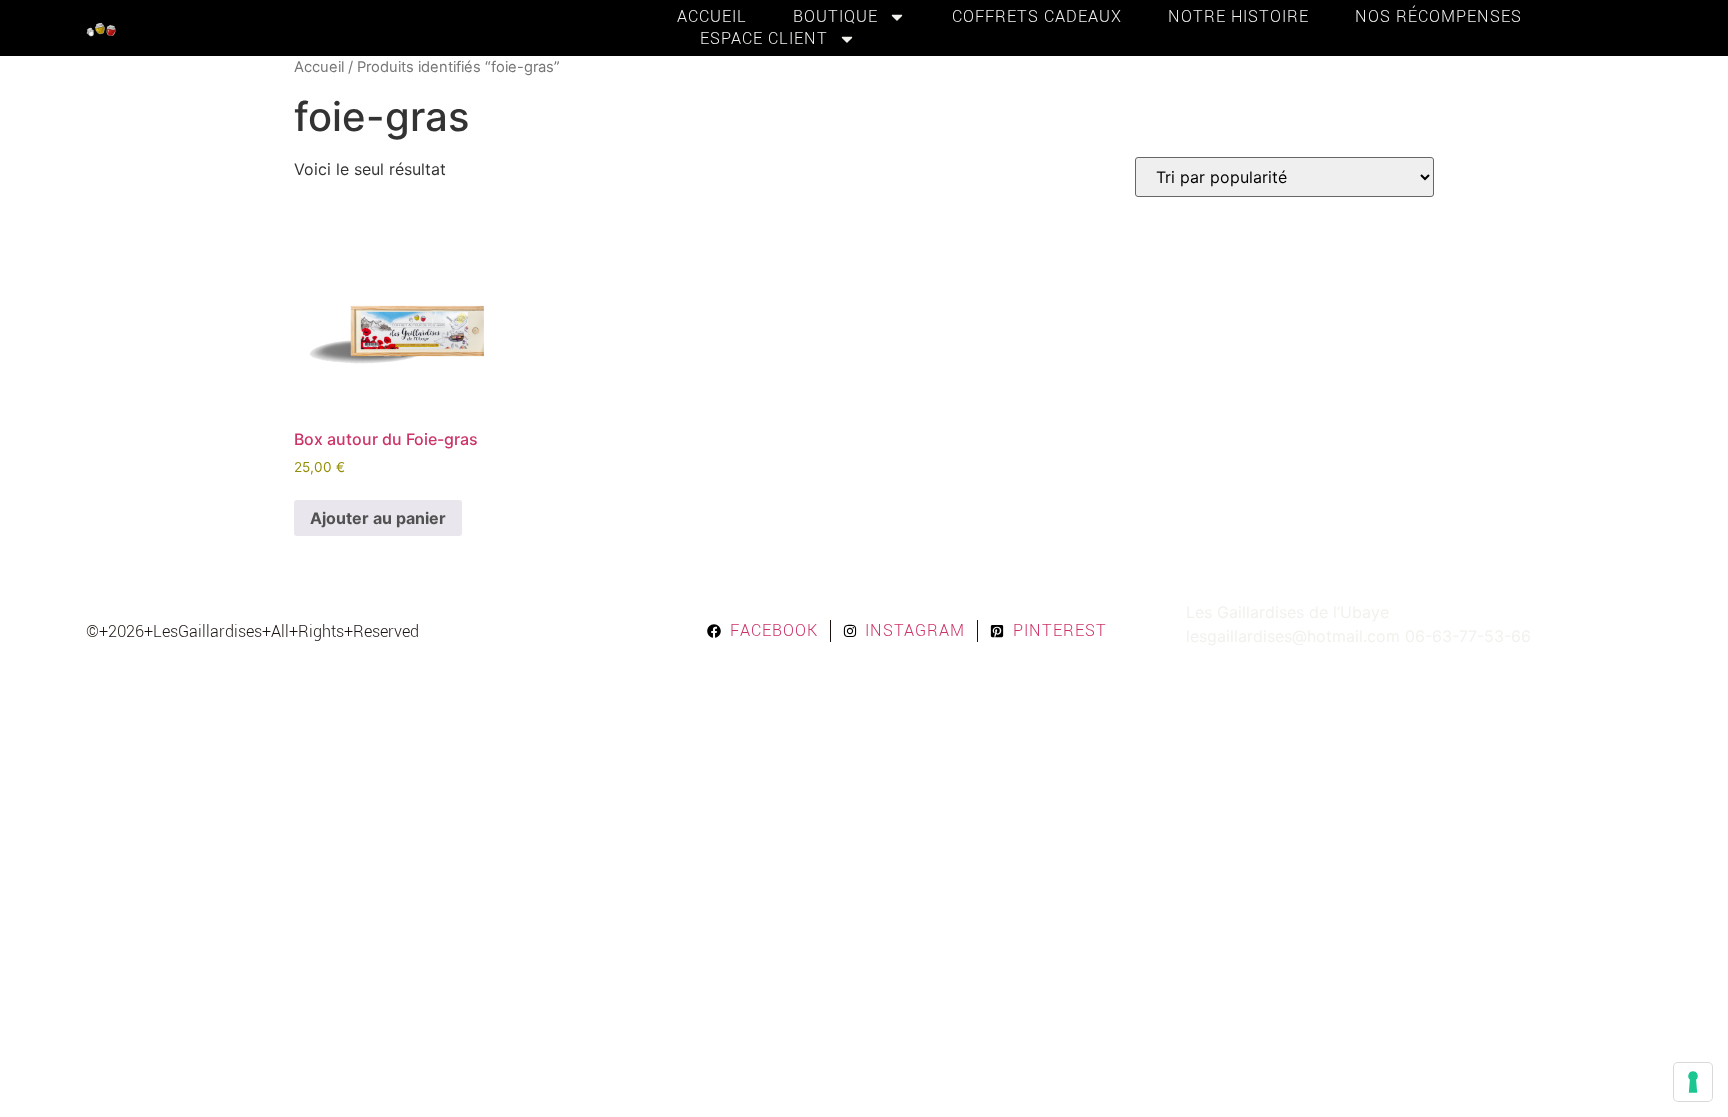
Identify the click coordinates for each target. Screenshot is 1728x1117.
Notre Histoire (1238, 17)
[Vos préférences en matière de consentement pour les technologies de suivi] (1693, 1082)
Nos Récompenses (1438, 17)
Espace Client (764, 39)
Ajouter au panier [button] (378, 518)
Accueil (712, 17)
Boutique (835, 17)
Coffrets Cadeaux (1037, 17)
